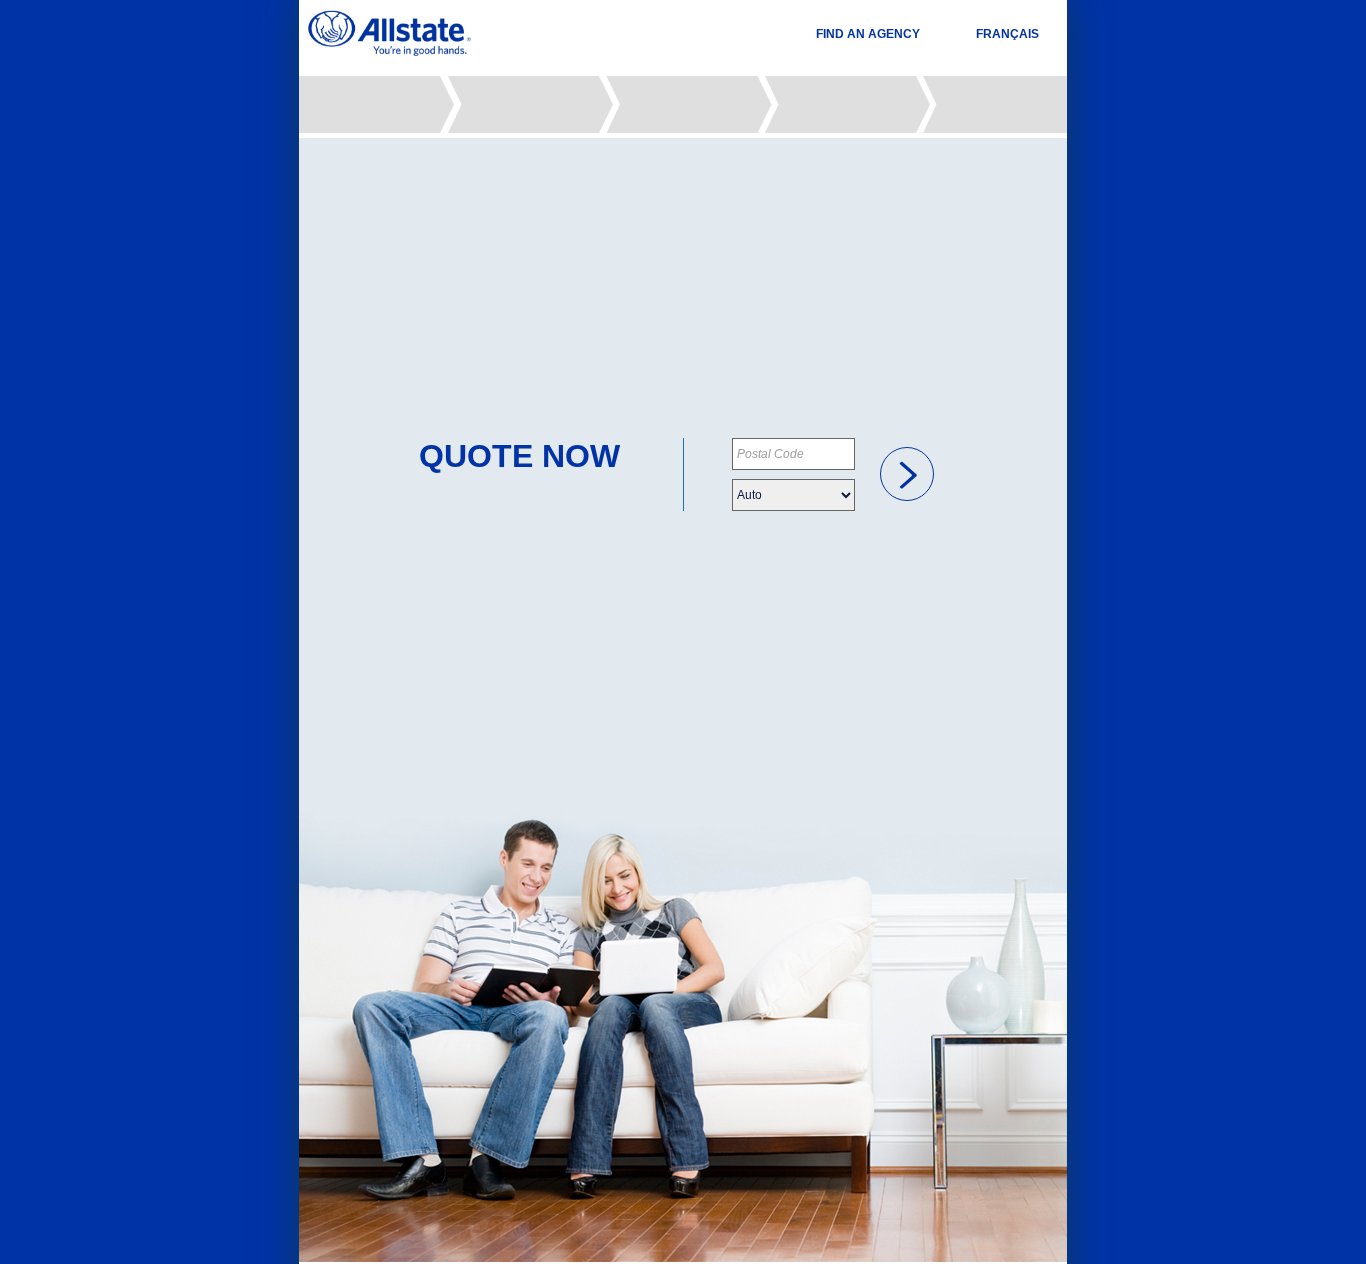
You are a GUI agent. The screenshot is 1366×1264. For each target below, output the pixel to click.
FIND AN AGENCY (868, 34)
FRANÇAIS (1007, 34)
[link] (907, 474)
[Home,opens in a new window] (389, 33)
